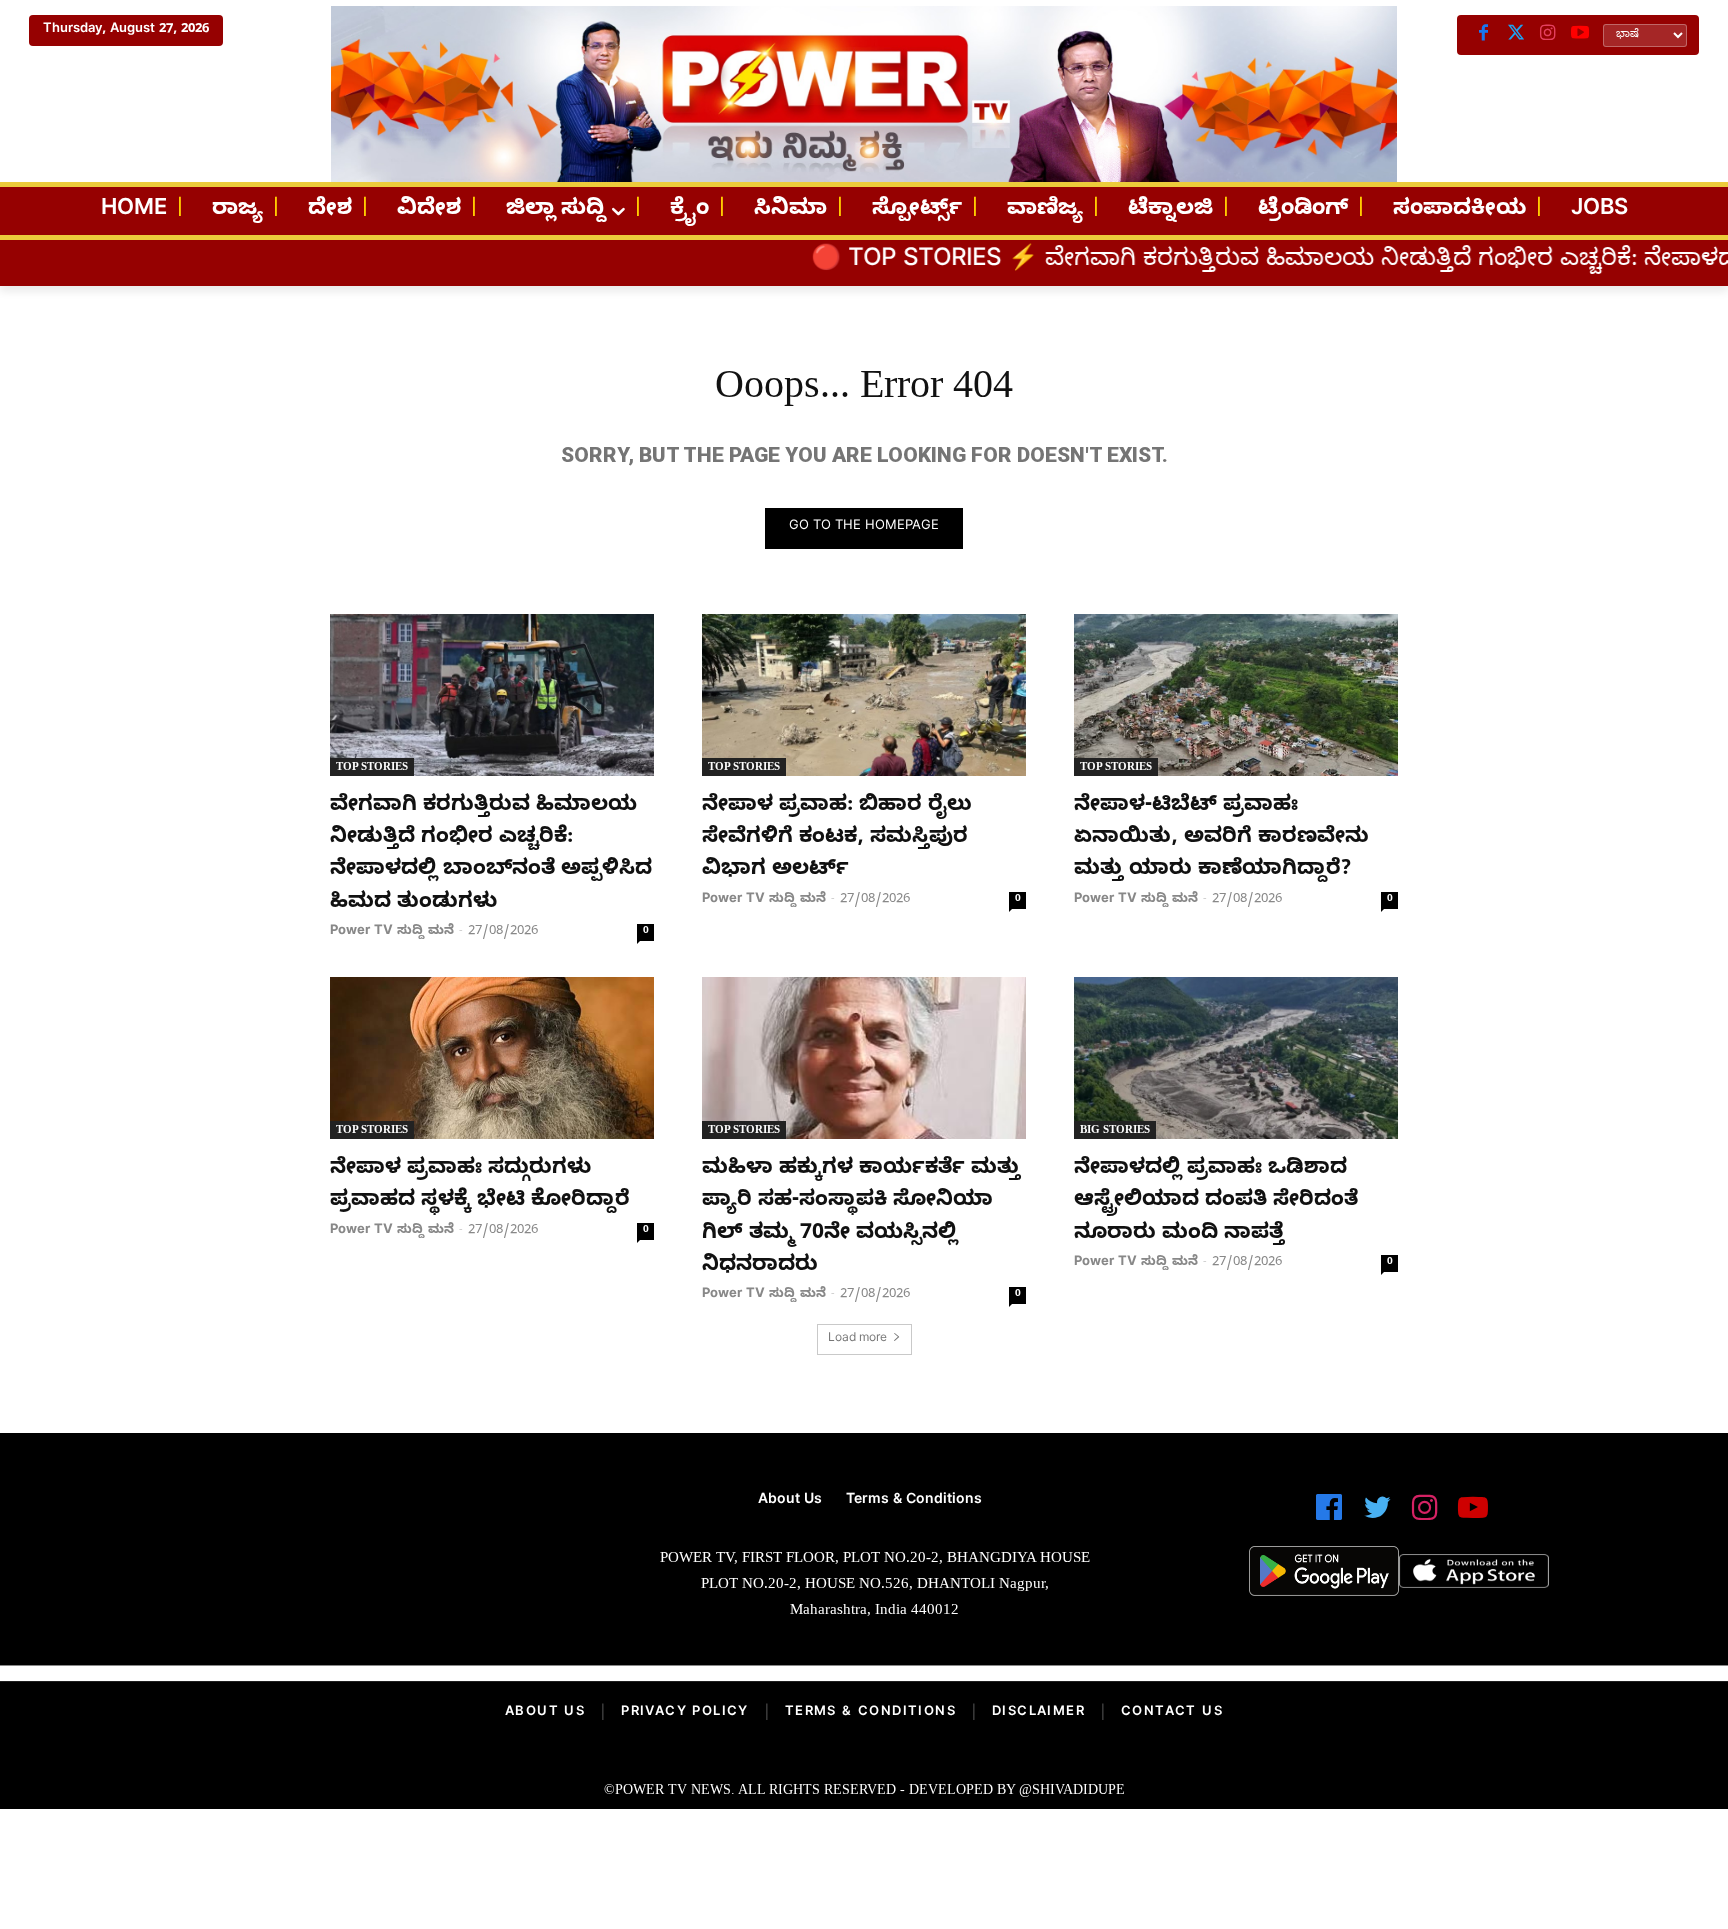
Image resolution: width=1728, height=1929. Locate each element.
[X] (1516, 35)
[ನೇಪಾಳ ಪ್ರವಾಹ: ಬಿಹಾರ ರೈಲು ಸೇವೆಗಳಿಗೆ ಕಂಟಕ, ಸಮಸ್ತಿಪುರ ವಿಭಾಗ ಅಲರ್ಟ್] (864, 695)
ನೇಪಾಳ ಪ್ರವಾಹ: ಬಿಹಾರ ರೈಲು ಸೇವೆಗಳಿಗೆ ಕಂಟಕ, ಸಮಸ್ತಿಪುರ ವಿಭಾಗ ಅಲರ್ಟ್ (837, 839)
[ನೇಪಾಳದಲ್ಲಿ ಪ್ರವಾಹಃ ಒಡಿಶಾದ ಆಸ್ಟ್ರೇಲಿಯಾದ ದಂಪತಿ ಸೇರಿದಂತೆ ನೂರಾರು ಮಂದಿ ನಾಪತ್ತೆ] (1236, 1058)
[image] (326, 1562)
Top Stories (372, 766)
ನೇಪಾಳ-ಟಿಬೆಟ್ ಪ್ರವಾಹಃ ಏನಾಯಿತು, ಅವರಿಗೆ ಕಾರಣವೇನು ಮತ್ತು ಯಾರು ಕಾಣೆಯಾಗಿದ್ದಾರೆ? (1221, 839)
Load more (857, 1340)
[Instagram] (1548, 35)
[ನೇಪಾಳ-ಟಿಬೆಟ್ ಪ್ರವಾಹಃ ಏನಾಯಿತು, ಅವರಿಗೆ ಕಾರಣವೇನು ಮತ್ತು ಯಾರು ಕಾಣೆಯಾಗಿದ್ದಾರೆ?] (1236, 695)
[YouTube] (1580, 35)
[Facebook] (1484, 35)
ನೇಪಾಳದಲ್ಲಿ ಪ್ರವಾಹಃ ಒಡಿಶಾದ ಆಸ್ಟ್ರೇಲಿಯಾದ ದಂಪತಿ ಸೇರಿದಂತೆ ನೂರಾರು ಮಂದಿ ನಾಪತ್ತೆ (1216, 1202)
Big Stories (1115, 1129)
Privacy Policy (685, 1713)
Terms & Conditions (870, 1713)
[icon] (1329, 1516)
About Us (545, 1713)
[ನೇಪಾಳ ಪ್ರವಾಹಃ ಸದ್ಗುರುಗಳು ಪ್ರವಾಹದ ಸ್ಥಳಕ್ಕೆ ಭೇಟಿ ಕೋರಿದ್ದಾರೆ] (492, 1058)
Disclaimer (1038, 1713)
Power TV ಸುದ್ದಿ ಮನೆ (392, 932)
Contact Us (1172, 1713)
